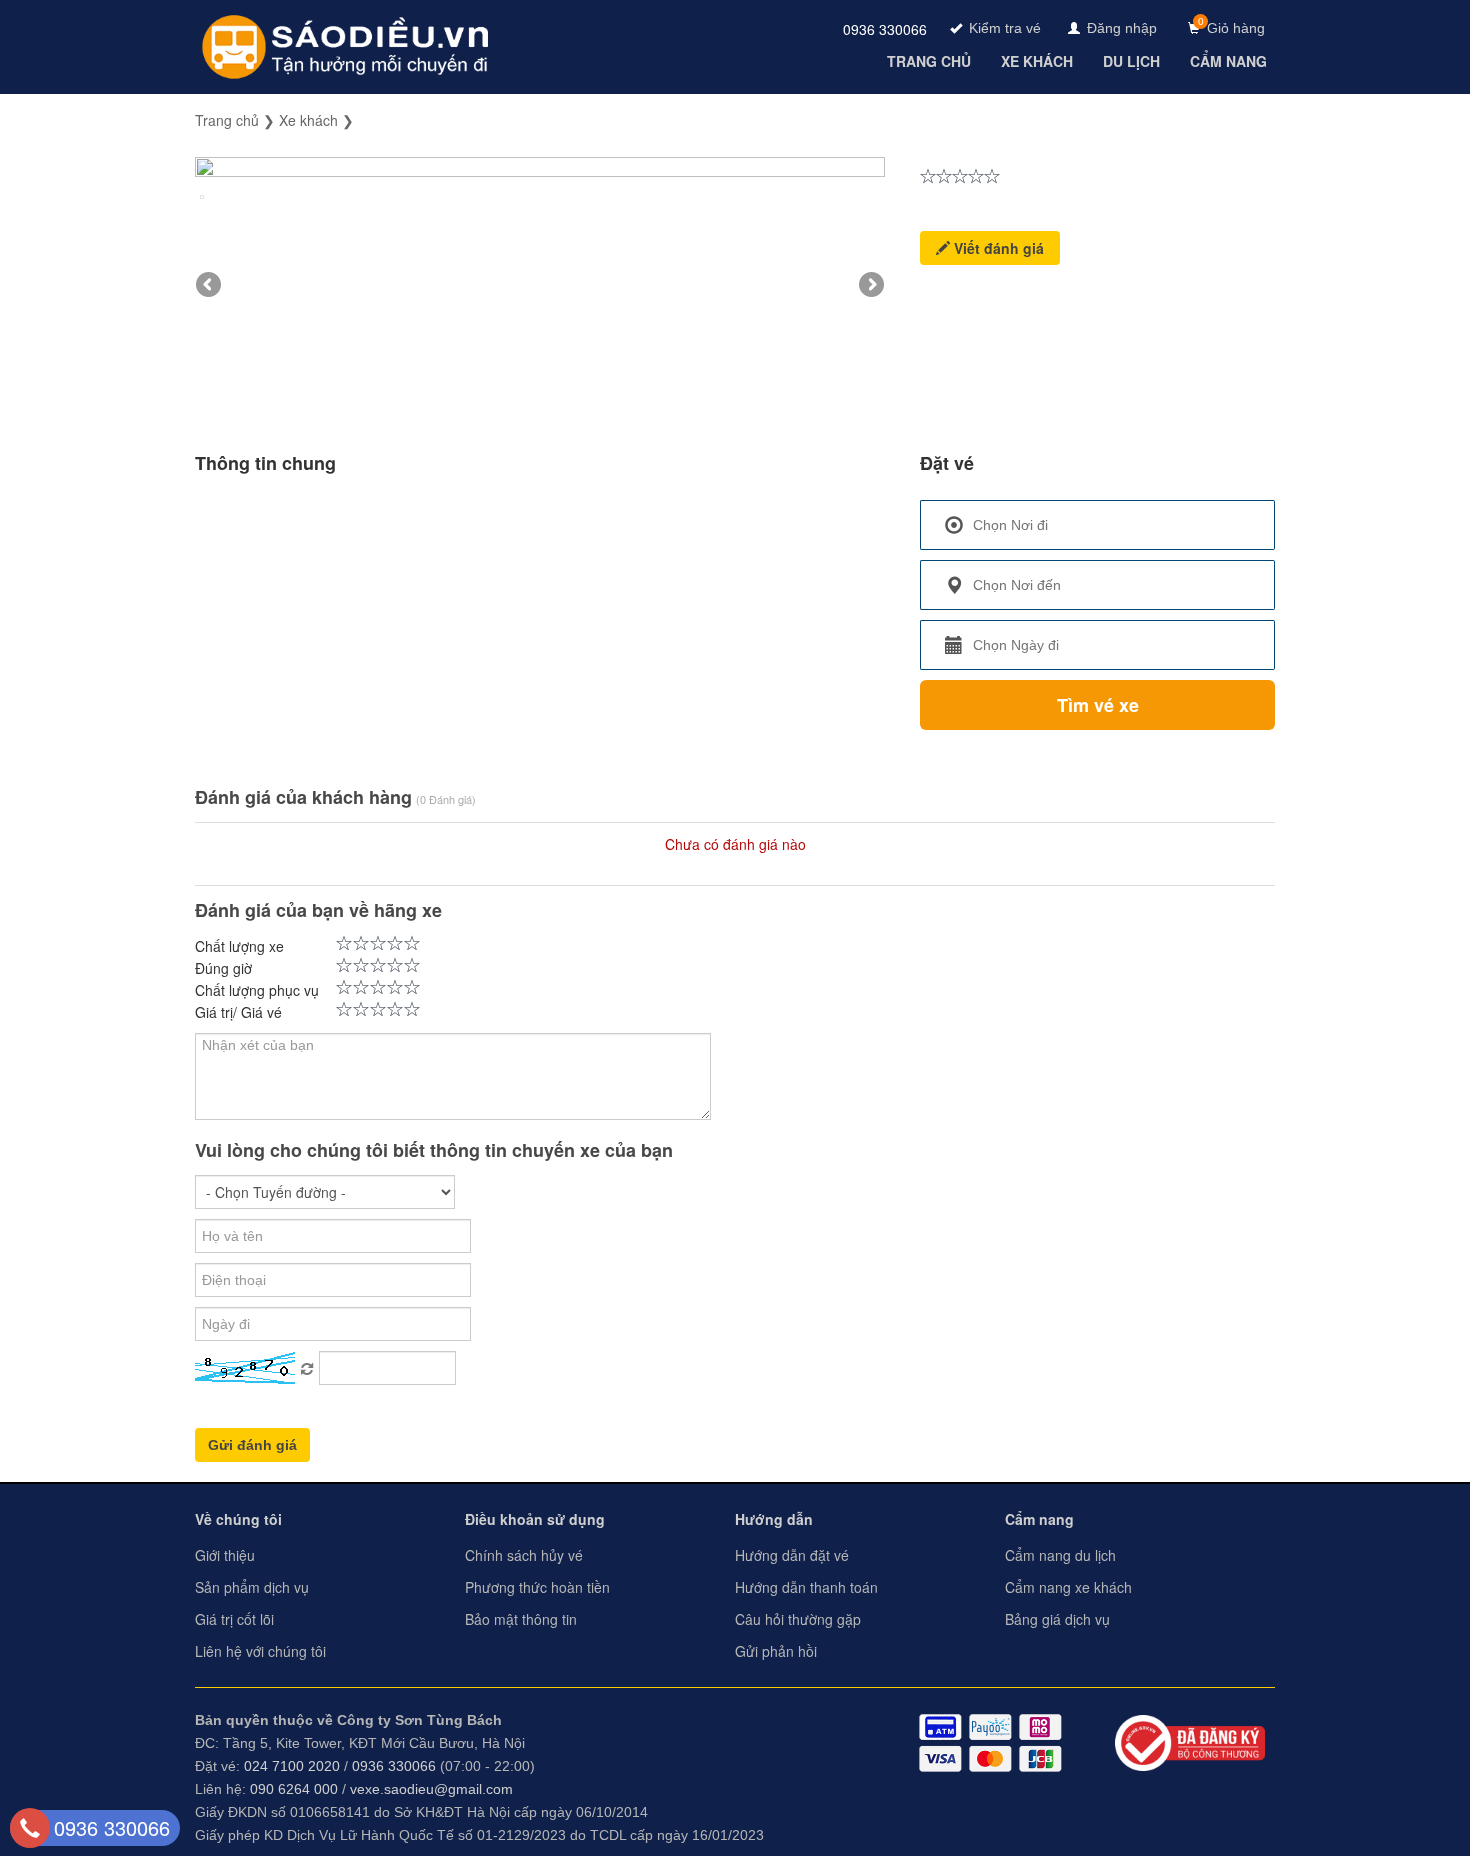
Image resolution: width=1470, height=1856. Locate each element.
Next (870, 286)
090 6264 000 (294, 1789)
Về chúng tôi (238, 1519)
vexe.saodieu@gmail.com (431, 1789)
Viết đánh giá (997, 248)
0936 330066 (885, 29)
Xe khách (308, 120)
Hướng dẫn (774, 1519)
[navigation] (931, 61)
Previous (210, 286)
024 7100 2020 (292, 1766)
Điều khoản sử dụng (535, 1519)
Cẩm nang (1039, 1519)
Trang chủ (227, 120)
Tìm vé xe (1098, 705)
